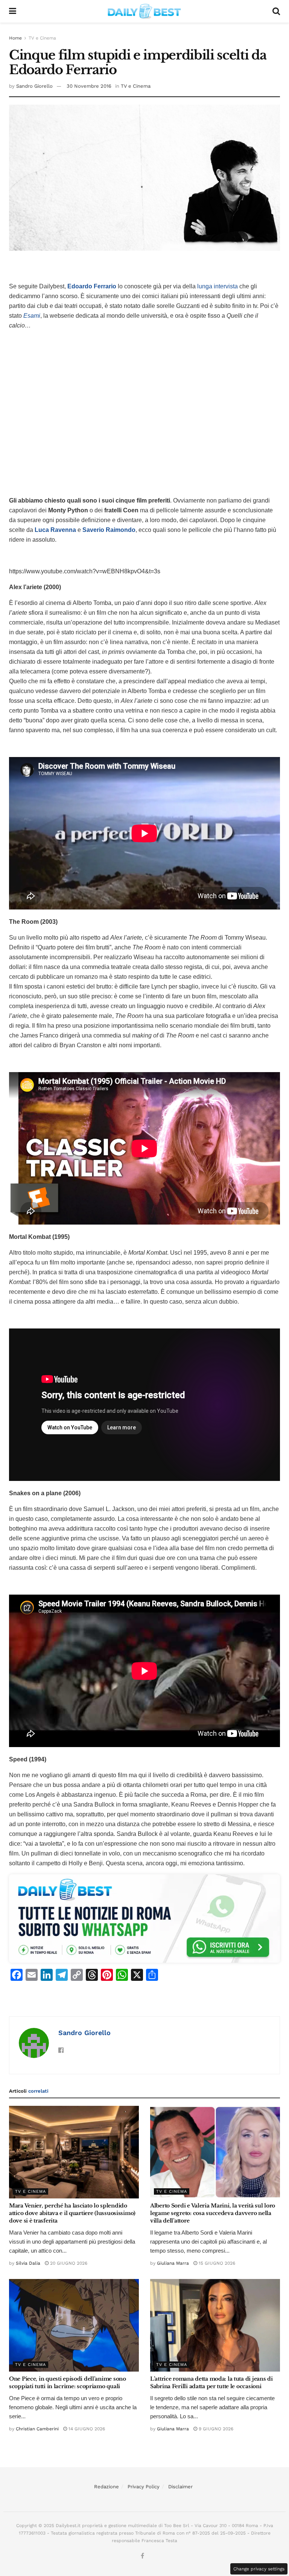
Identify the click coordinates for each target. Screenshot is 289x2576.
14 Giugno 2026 (86, 2429)
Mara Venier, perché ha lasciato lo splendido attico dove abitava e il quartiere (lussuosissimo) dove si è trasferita (72, 2213)
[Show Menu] (13, 11)
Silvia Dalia (28, 2263)
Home (15, 38)
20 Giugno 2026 (68, 2263)
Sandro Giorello (34, 86)
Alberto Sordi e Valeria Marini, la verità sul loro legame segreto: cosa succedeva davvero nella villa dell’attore (213, 2213)
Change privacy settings (259, 2569)
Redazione (106, 2487)
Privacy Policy (144, 2487)
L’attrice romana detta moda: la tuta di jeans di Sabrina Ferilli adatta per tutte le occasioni (211, 2383)
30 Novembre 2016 (89, 86)
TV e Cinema (42, 38)
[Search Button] (276, 11)
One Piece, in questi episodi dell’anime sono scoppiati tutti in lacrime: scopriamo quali (68, 2383)
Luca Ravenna (55, 530)
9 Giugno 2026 (215, 2429)
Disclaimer (180, 2487)
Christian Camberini (37, 2429)
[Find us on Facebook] (142, 2556)
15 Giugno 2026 (216, 2263)
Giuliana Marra (173, 2263)
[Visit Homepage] (144, 11)
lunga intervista (218, 286)
